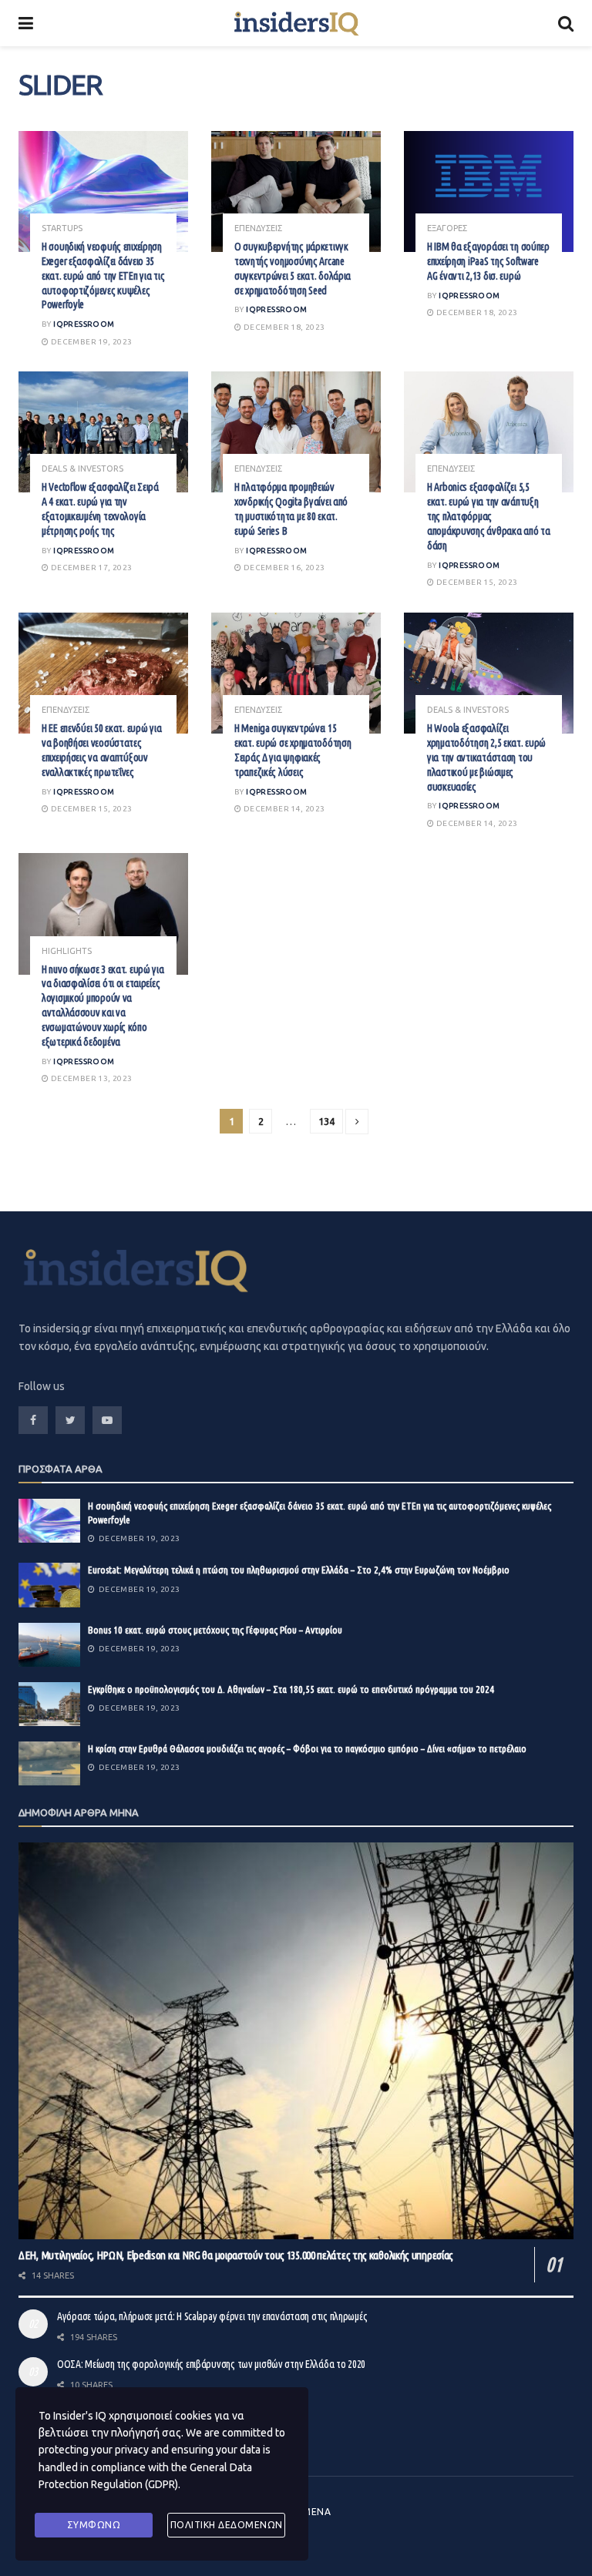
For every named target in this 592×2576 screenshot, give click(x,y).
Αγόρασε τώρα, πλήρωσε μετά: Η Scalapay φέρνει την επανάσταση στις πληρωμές (212, 2316)
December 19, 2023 (90, 342)
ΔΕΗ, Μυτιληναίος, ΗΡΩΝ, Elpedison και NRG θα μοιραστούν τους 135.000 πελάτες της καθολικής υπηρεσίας (236, 2255)
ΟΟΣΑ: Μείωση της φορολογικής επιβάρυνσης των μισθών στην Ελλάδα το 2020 (211, 2364)
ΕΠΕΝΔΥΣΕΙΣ (258, 228)
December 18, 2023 (283, 327)
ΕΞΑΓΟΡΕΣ (447, 228)
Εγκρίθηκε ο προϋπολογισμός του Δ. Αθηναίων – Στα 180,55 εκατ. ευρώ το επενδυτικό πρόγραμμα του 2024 (291, 1689)
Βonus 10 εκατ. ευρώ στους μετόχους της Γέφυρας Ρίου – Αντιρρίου (215, 1630)
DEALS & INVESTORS (82, 469)
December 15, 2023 (476, 582)
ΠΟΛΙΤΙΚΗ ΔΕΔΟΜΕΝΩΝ (227, 2525)
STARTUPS (62, 228)
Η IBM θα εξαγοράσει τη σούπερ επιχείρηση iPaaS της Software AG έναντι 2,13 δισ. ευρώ (488, 261)
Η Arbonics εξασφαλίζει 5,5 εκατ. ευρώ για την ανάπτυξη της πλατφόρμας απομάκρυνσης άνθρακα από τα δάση (488, 516)
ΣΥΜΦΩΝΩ (94, 2525)
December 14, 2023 (283, 809)
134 (326, 1121)
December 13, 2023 (90, 1078)
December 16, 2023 (283, 568)
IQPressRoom (84, 324)
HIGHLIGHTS (67, 951)
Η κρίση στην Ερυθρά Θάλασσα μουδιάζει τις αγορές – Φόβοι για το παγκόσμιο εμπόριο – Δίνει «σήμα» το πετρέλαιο (307, 1748)
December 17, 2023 (90, 568)
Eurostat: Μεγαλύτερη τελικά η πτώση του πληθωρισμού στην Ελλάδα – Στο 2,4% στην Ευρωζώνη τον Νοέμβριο (299, 1570)
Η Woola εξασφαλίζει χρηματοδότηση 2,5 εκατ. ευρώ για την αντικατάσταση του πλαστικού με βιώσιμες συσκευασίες (486, 757)
